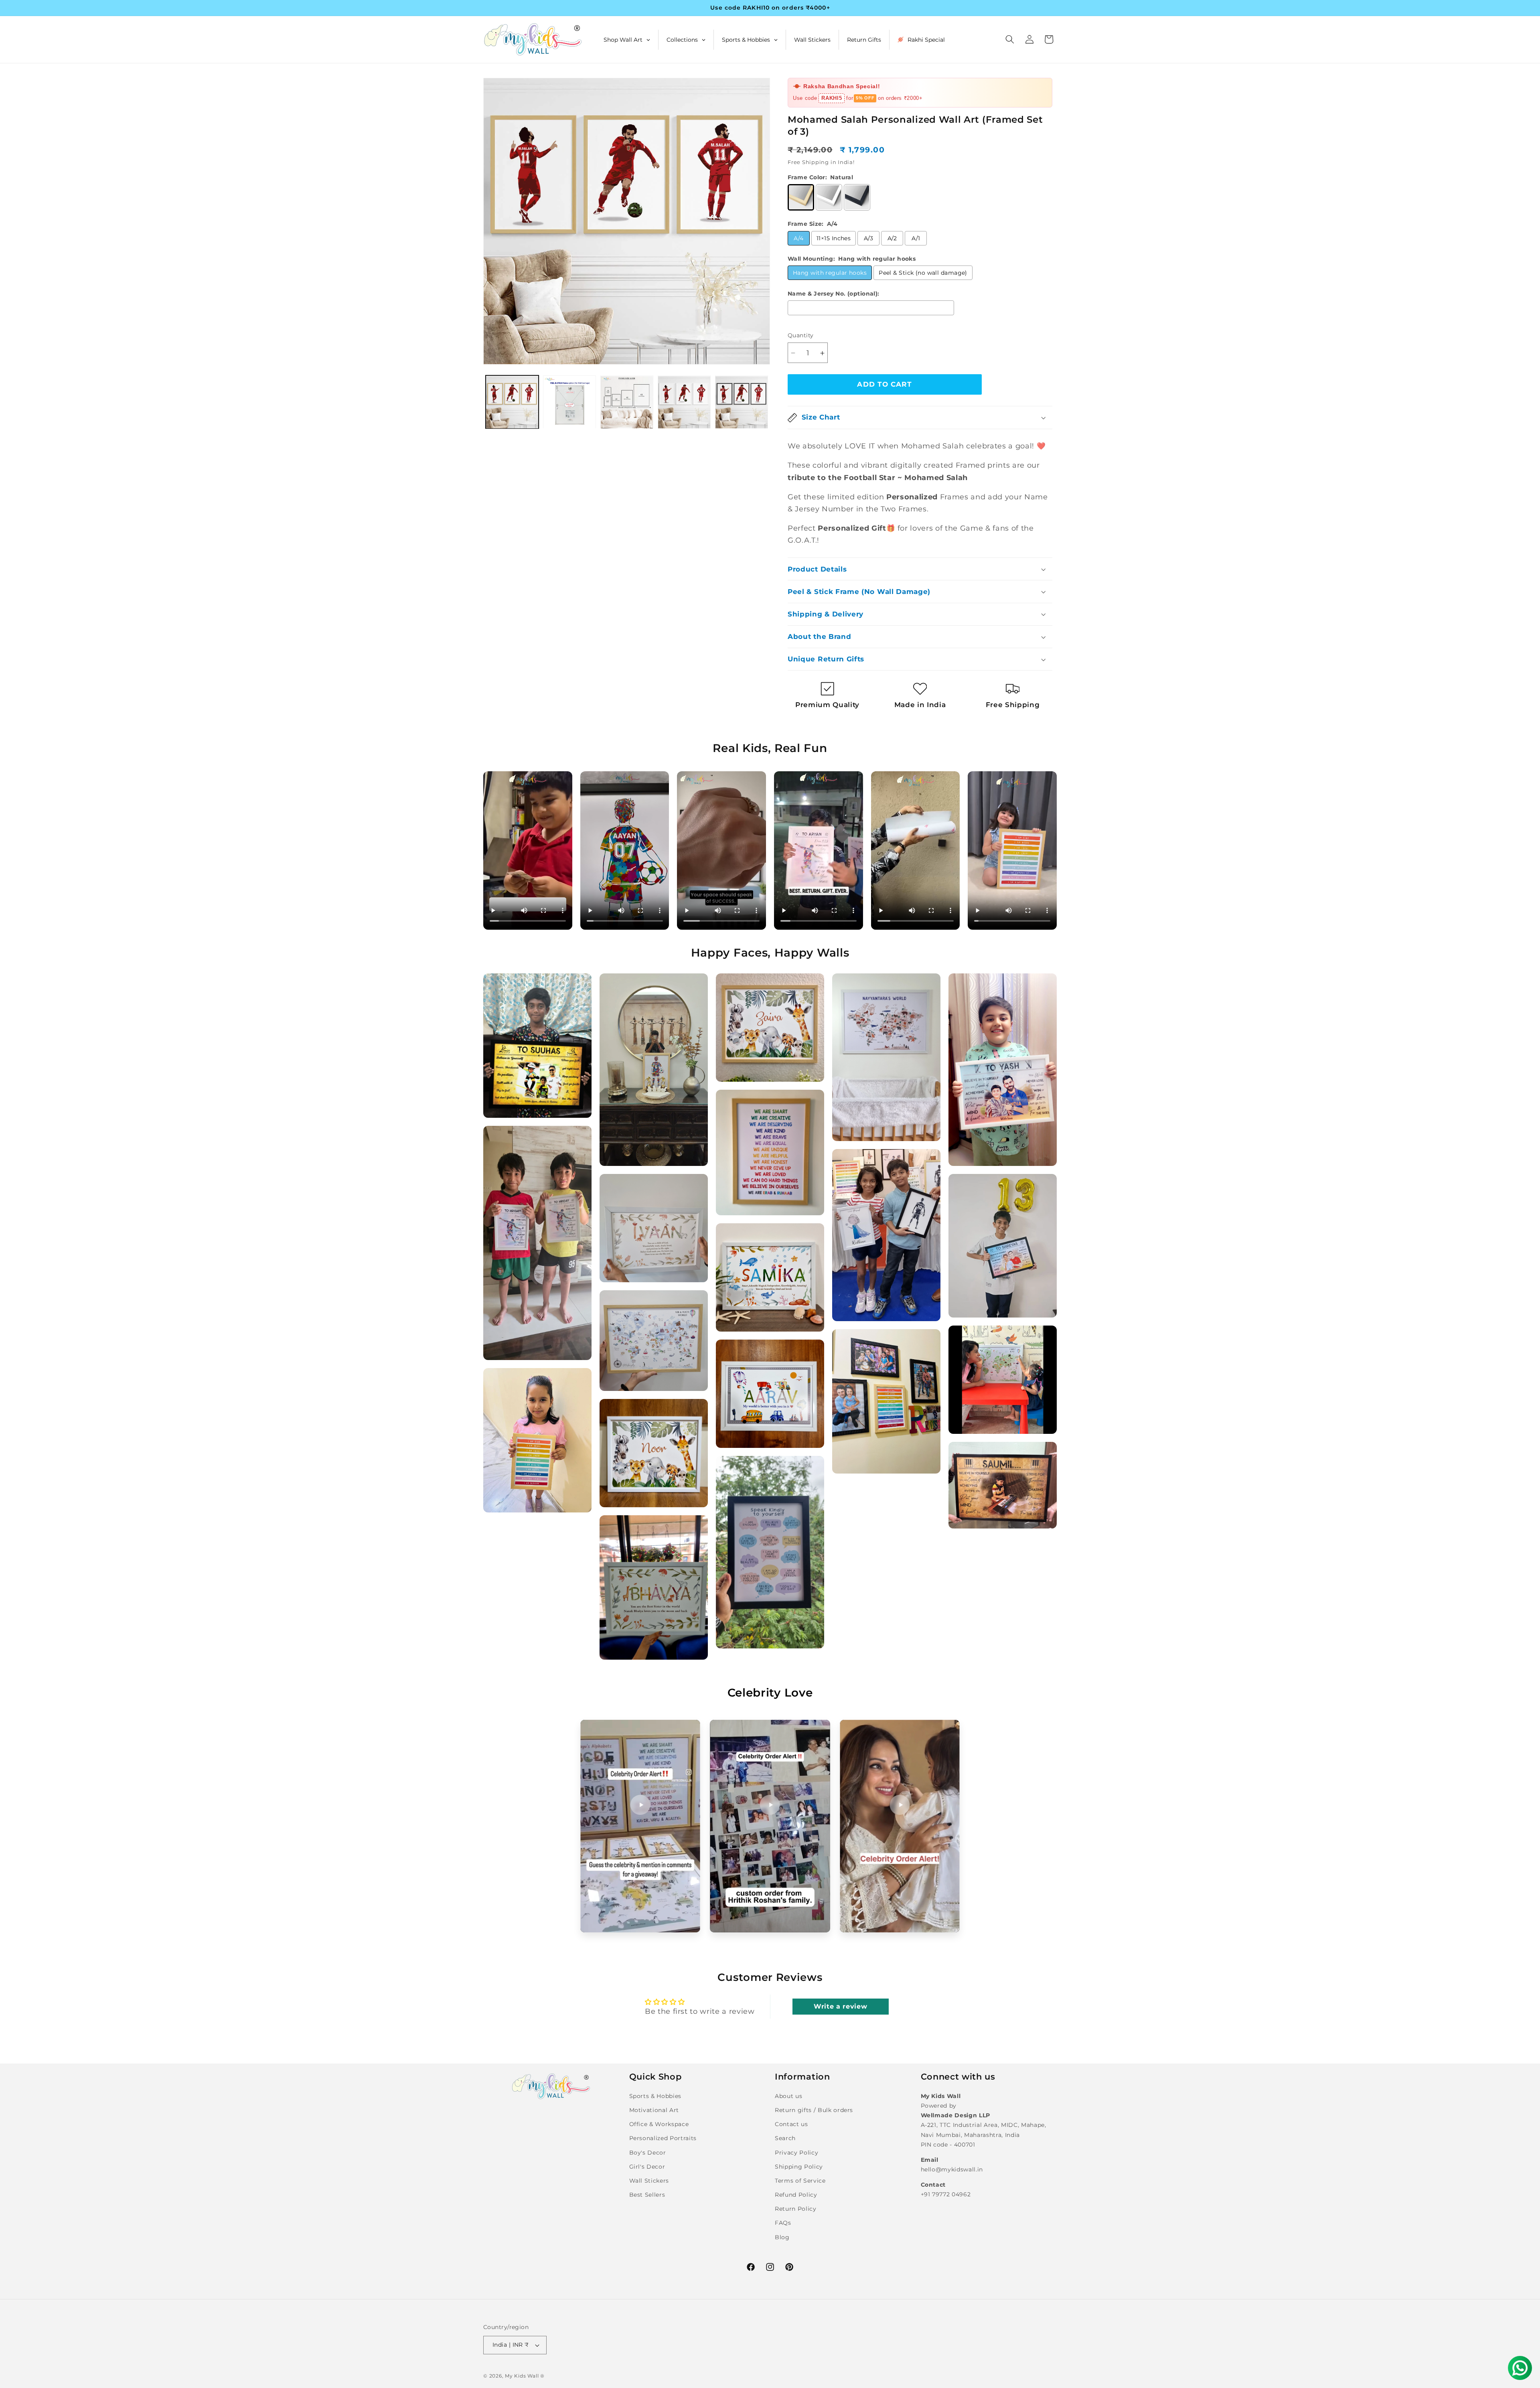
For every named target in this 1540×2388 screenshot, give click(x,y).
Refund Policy (796, 2195)
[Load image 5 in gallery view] (742, 402)
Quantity (801, 336)
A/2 (892, 238)
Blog (782, 2237)
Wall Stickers (649, 2181)
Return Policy (796, 2209)
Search (785, 2138)
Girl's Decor (647, 2167)
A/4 (798, 238)
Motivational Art (654, 2110)
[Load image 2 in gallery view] (569, 402)
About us (788, 2096)
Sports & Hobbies (656, 2096)
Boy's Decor (648, 2153)
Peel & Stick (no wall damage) (923, 273)
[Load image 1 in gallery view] (512, 402)
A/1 (916, 238)
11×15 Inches (834, 238)
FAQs (783, 2223)
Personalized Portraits (663, 2138)
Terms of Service (800, 2181)
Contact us (791, 2124)
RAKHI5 (832, 98)
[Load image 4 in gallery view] (684, 402)
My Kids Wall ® (525, 2376)
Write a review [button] (840, 2006)
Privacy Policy (796, 2153)
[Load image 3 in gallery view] (627, 402)
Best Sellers (647, 2195)
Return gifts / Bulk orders (814, 2110)
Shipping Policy (799, 2167)
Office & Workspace (659, 2124)
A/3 (869, 238)
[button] (1010, 39)
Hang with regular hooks (830, 273)
